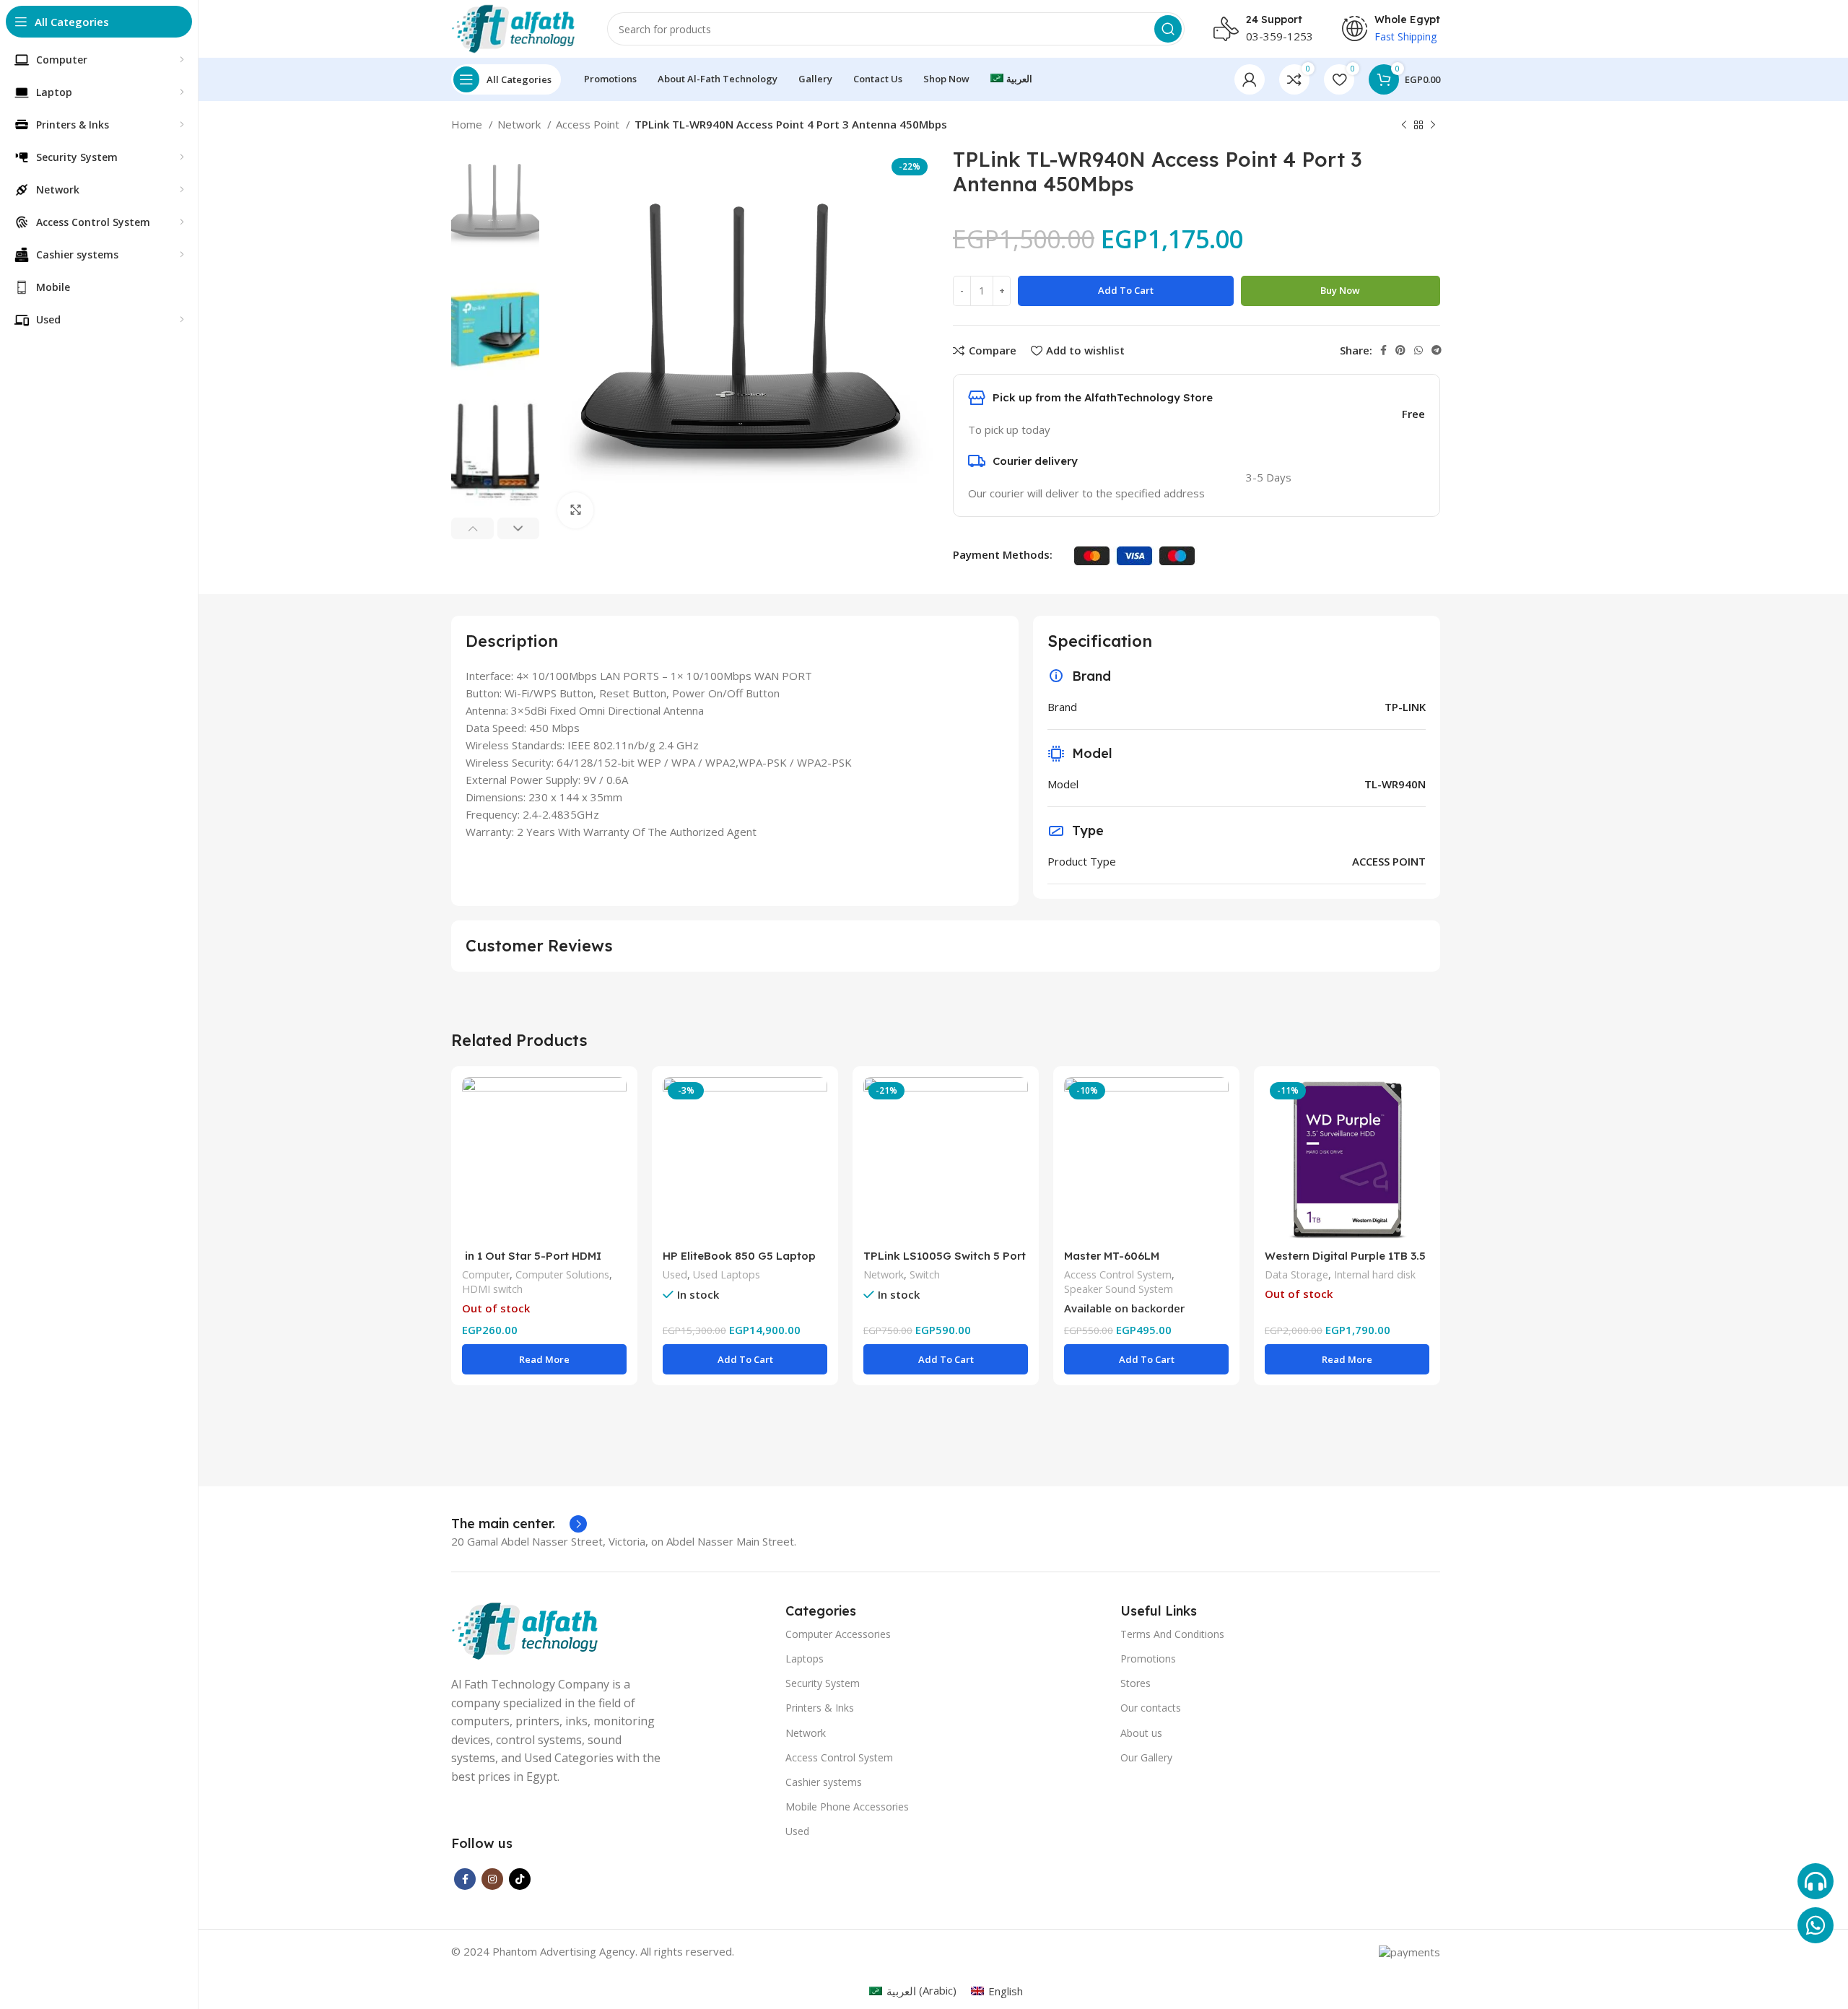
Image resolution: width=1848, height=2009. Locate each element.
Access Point (589, 124)
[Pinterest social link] (1400, 350)
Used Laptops (727, 1274)
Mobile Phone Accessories (847, 1807)
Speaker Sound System (1119, 1289)
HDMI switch (492, 1289)
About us (1141, 1733)
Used (675, 1274)
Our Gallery (1146, 1757)
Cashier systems (824, 1782)
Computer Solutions (562, 1274)
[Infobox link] (519, 1524)
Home (468, 124)
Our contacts (1151, 1708)
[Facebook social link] (1383, 350)
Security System (823, 1683)
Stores (1136, 1683)
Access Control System (1118, 1274)
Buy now (1340, 290)
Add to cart (1126, 290)
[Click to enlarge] (575, 510)
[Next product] (1433, 126)
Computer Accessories (838, 1634)
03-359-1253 (1280, 36)
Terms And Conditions (1172, 1634)
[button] (745, 1359)
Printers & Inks (820, 1708)
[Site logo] (515, 27)
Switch (925, 1274)
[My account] (1250, 79)
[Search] (1168, 29)
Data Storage (1296, 1274)
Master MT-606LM (1112, 1256)
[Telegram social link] (1437, 350)
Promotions (1148, 1659)
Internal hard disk (1375, 1274)
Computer (486, 1274)
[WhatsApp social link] (1418, 350)
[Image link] (527, 1630)
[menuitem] (1011, 79)
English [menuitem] (1006, 1991)
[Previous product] (1404, 126)
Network (520, 124)
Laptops (805, 1659)
